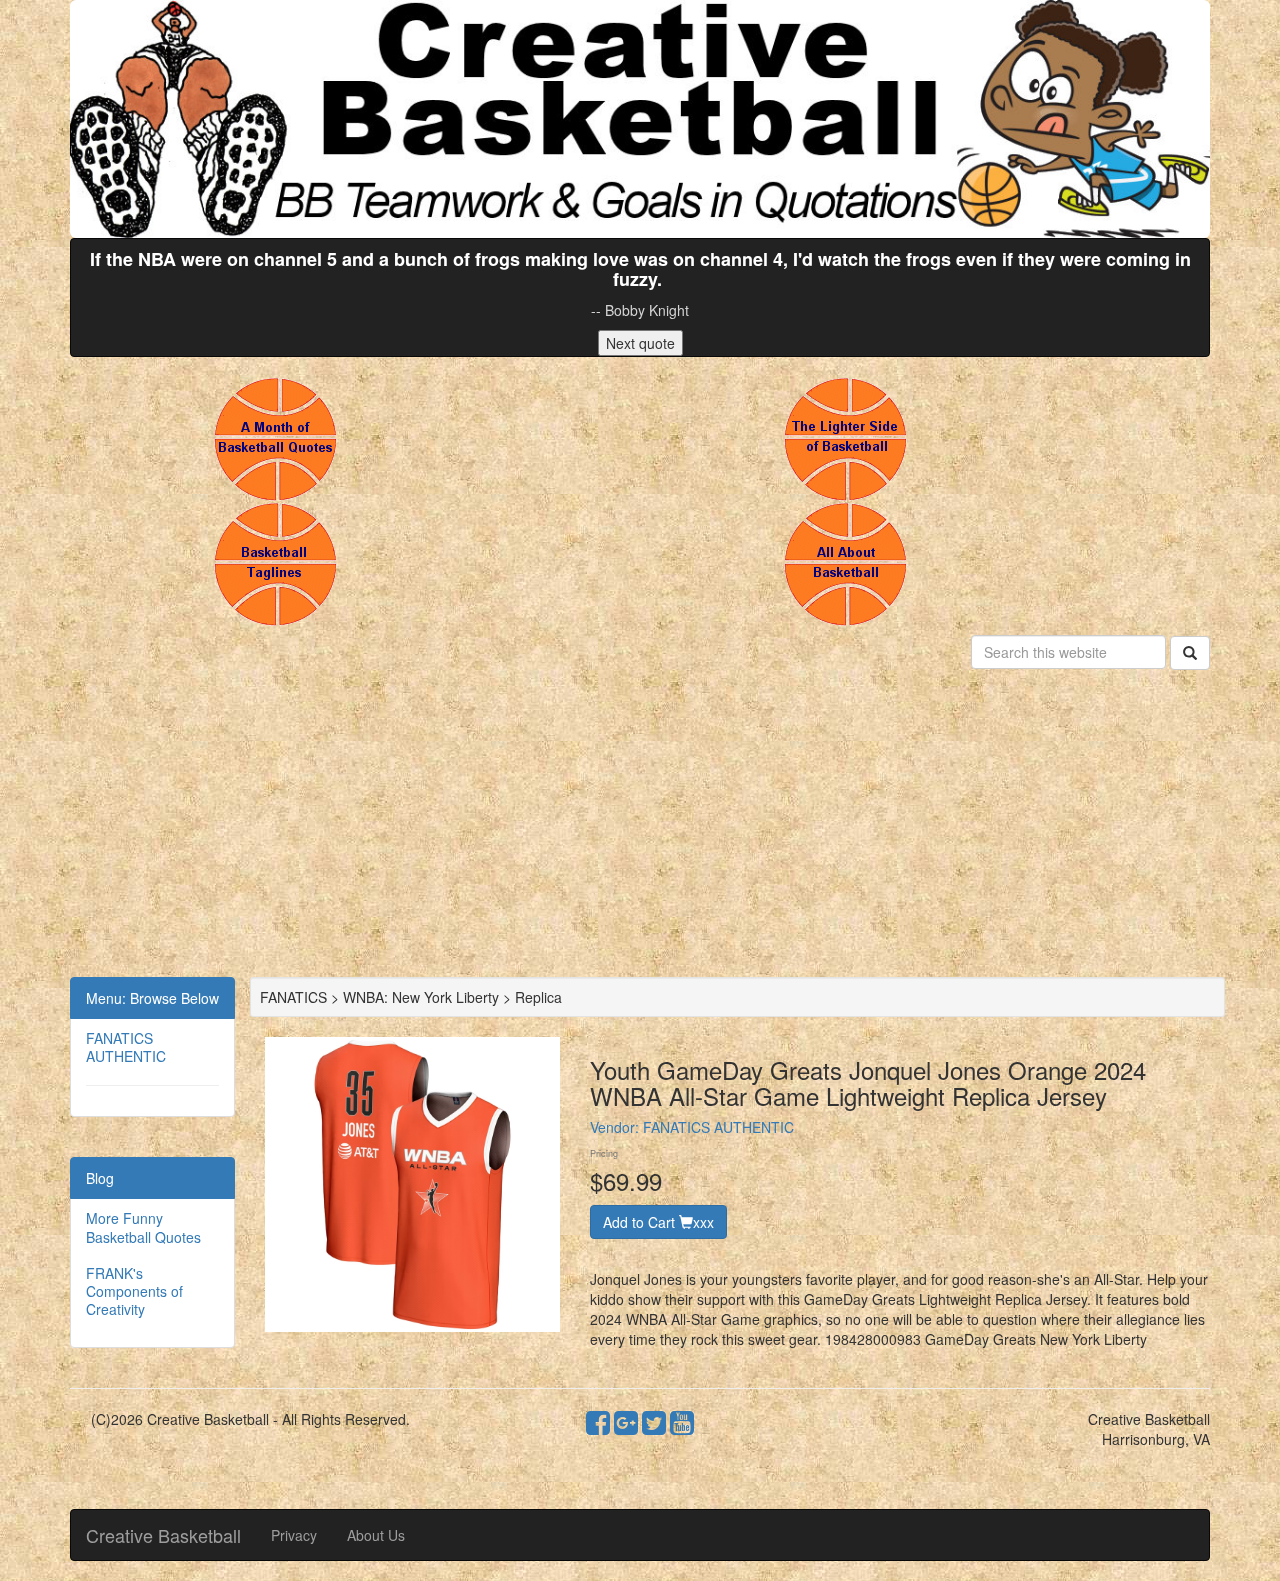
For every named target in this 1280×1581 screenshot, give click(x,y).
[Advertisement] (640, 827)
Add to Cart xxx (658, 1222)
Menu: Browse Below (152, 998)
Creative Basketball (163, 1535)
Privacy (294, 1535)
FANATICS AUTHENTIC (126, 1047)
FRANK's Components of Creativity (134, 1291)
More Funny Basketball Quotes (143, 1227)
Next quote (640, 343)
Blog (100, 1178)
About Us (376, 1535)
